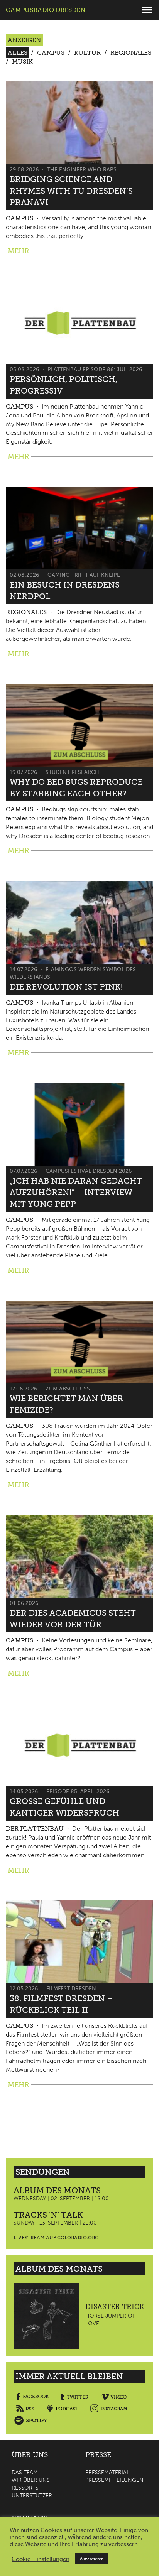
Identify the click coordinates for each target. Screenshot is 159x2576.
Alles (18, 53)
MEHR (19, 251)
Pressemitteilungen (114, 2480)
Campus (51, 53)
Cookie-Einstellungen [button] (41, 2559)
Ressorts (25, 2488)
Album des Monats (57, 2190)
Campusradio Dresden (46, 10)
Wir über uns (31, 2480)
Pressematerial (107, 2472)
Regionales (131, 53)
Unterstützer (32, 2496)
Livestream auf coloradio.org (56, 2238)
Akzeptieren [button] (92, 2559)
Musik (22, 62)
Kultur (87, 53)
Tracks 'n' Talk (48, 2215)
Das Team (25, 2472)
